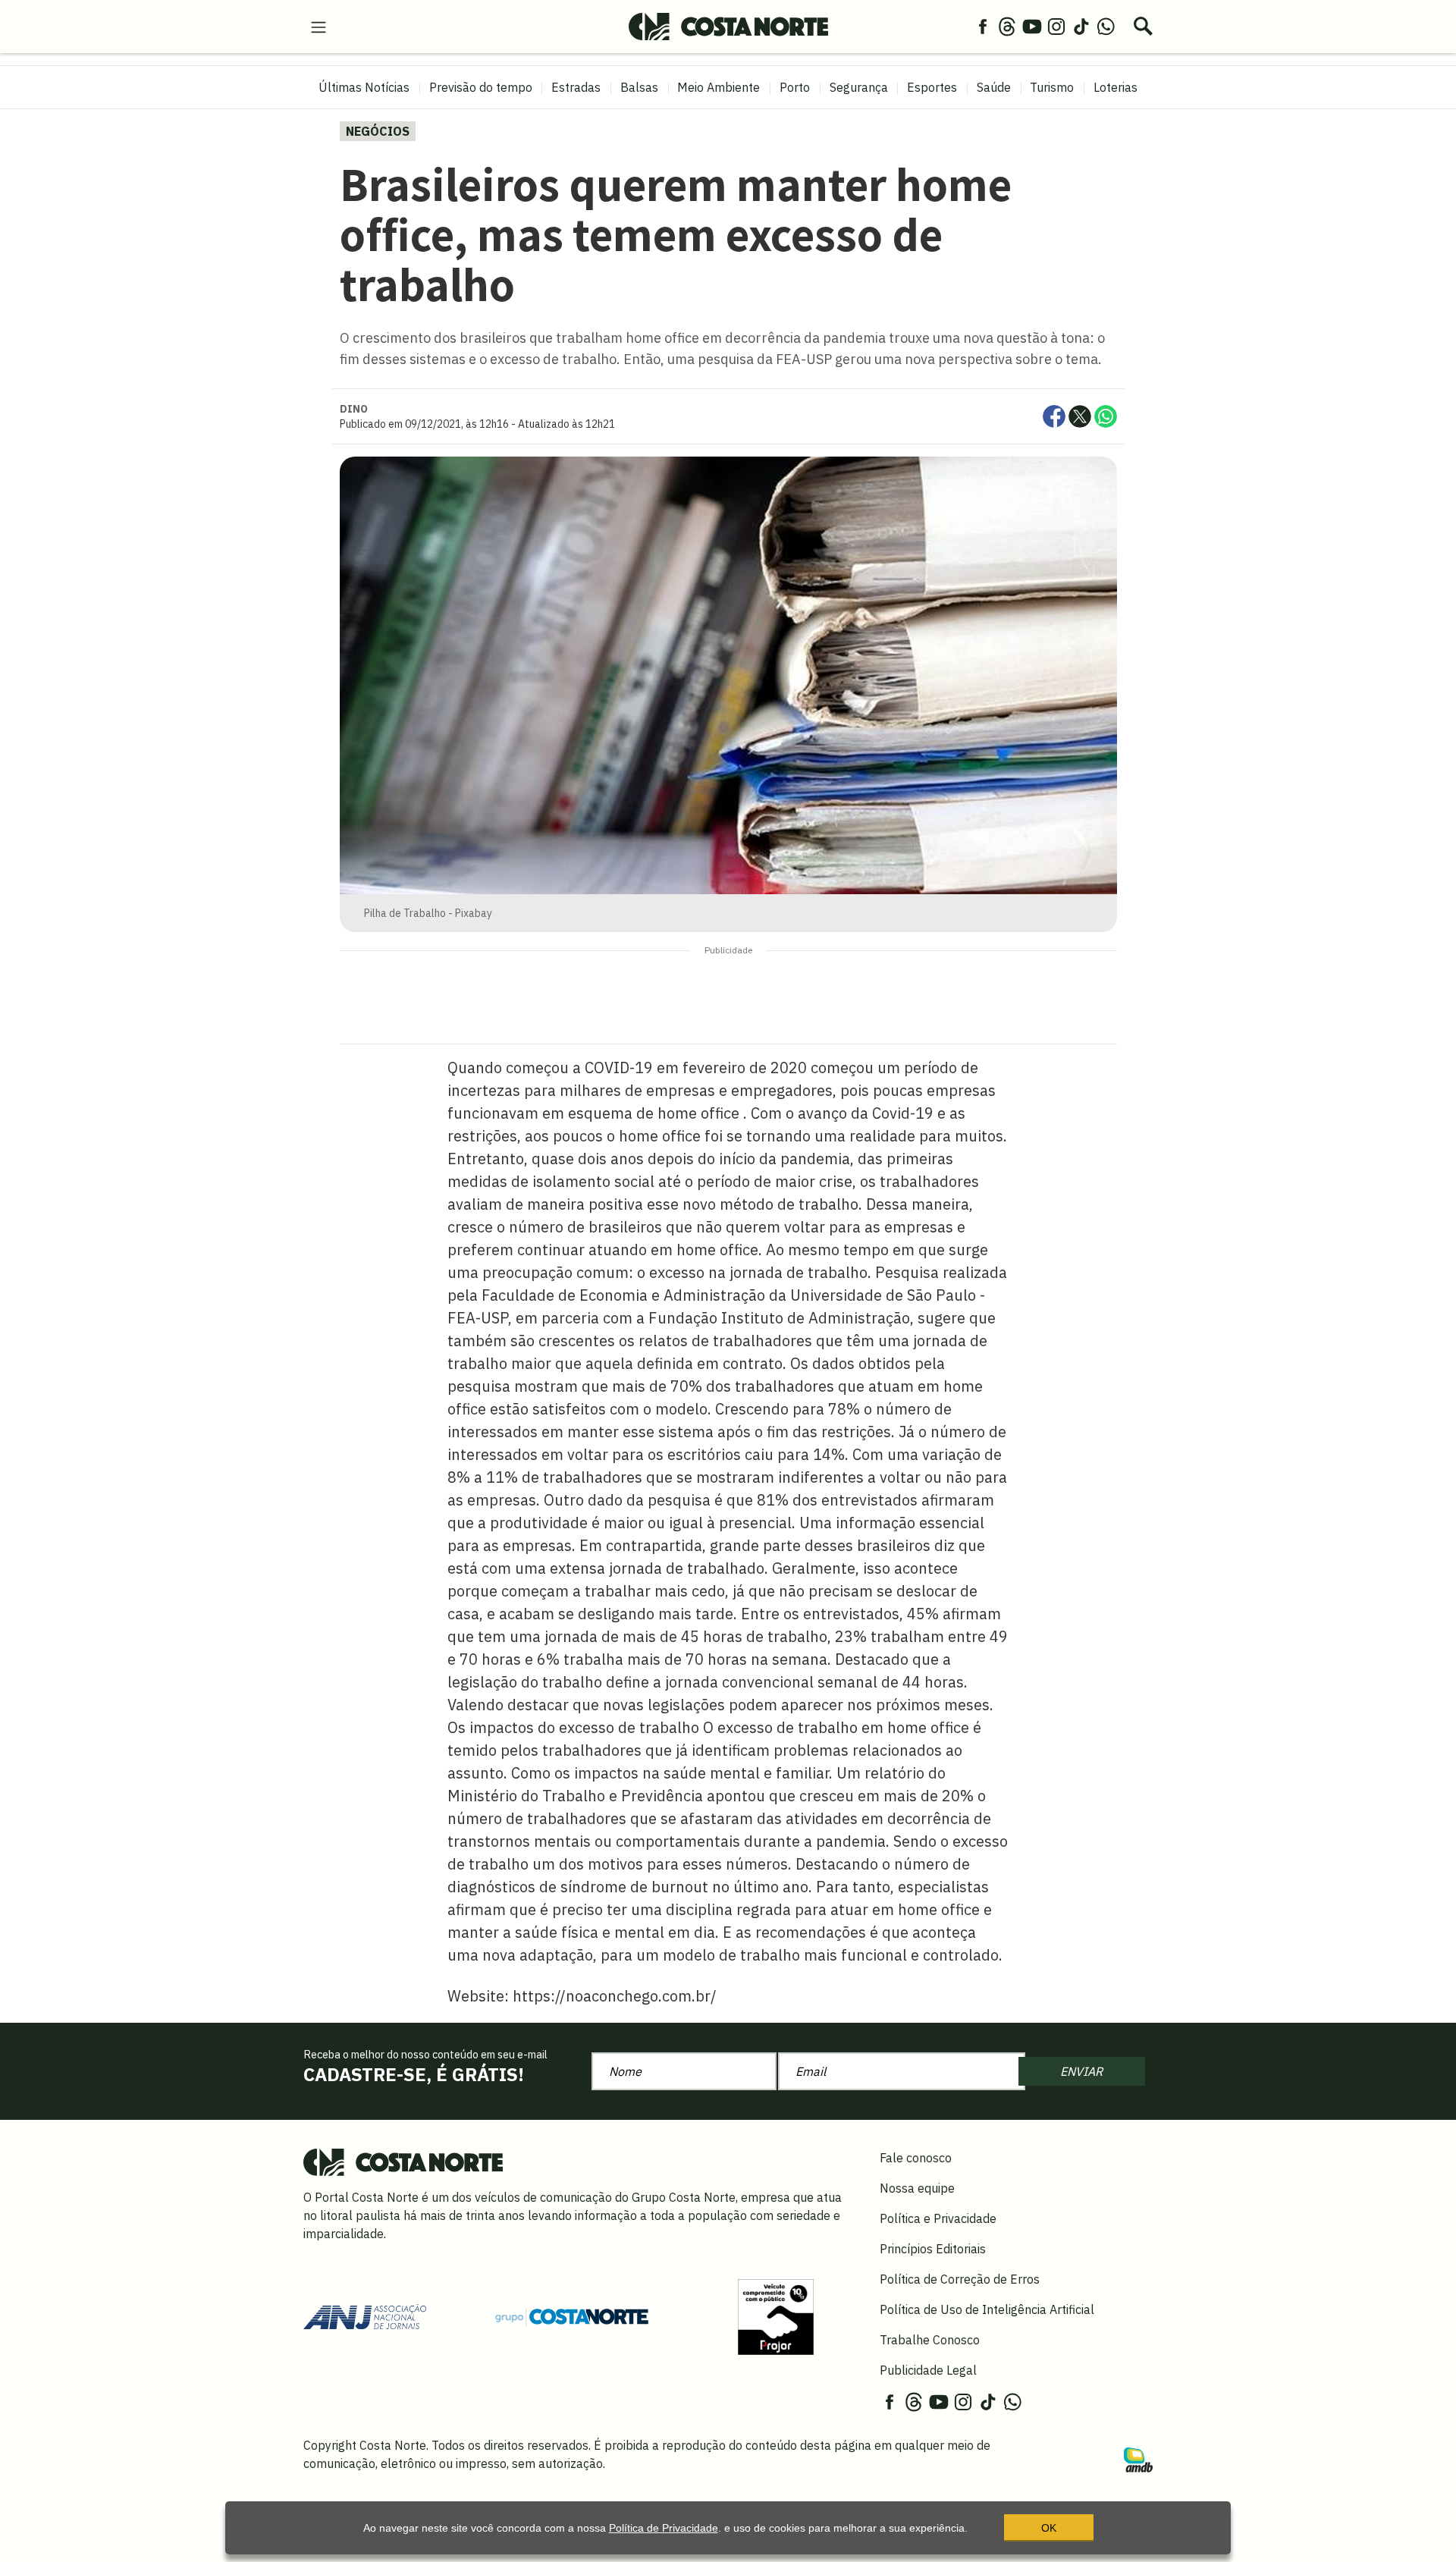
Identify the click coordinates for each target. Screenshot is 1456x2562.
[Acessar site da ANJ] (365, 2316)
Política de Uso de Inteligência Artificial (987, 2309)
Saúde (994, 87)
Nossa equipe (917, 2188)
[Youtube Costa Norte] (1032, 26)
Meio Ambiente (719, 87)
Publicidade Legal (928, 2370)
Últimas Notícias (364, 87)
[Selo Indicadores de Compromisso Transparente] (776, 2316)
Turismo (1052, 87)
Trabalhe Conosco (930, 2340)
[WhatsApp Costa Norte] (1106, 26)
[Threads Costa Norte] (1007, 26)
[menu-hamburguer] (318, 26)
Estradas (576, 87)
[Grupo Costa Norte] (572, 2316)
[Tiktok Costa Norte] (1081, 26)
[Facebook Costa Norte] (983, 26)
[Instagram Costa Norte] (1056, 26)
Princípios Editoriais (933, 2249)
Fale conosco (916, 2158)
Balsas (639, 87)
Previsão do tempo (481, 87)
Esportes (932, 87)
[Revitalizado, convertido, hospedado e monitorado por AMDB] (1138, 2459)
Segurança (859, 87)
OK (1049, 2528)
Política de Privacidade (664, 2528)
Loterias (1116, 87)
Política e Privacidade (938, 2218)
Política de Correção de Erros (960, 2279)
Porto (795, 87)
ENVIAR (1081, 2071)
